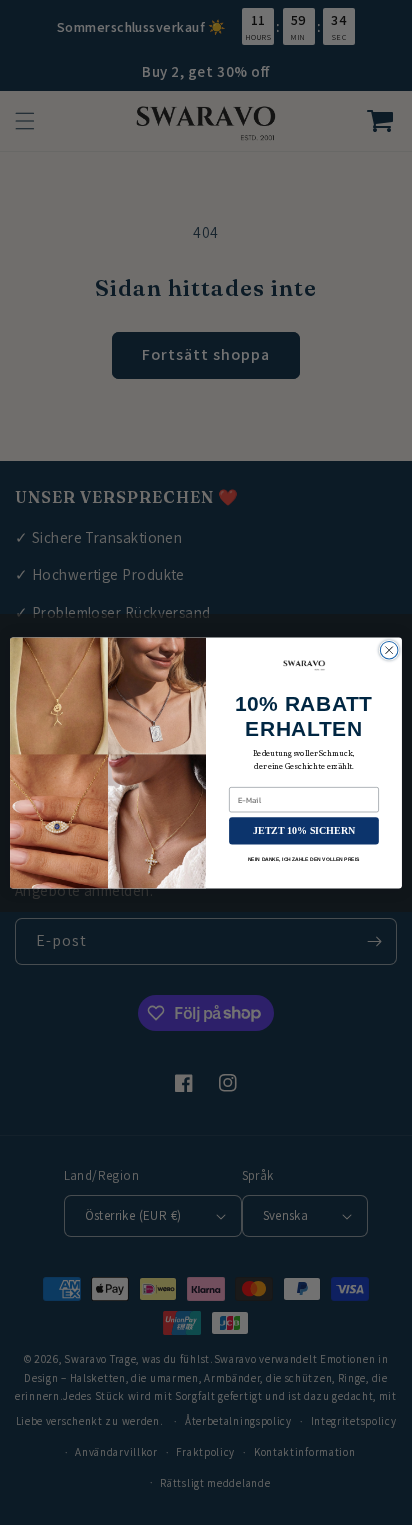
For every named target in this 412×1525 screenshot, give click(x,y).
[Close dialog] (389, 650)
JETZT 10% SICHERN (303, 830)
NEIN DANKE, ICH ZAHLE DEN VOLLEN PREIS (304, 859)
